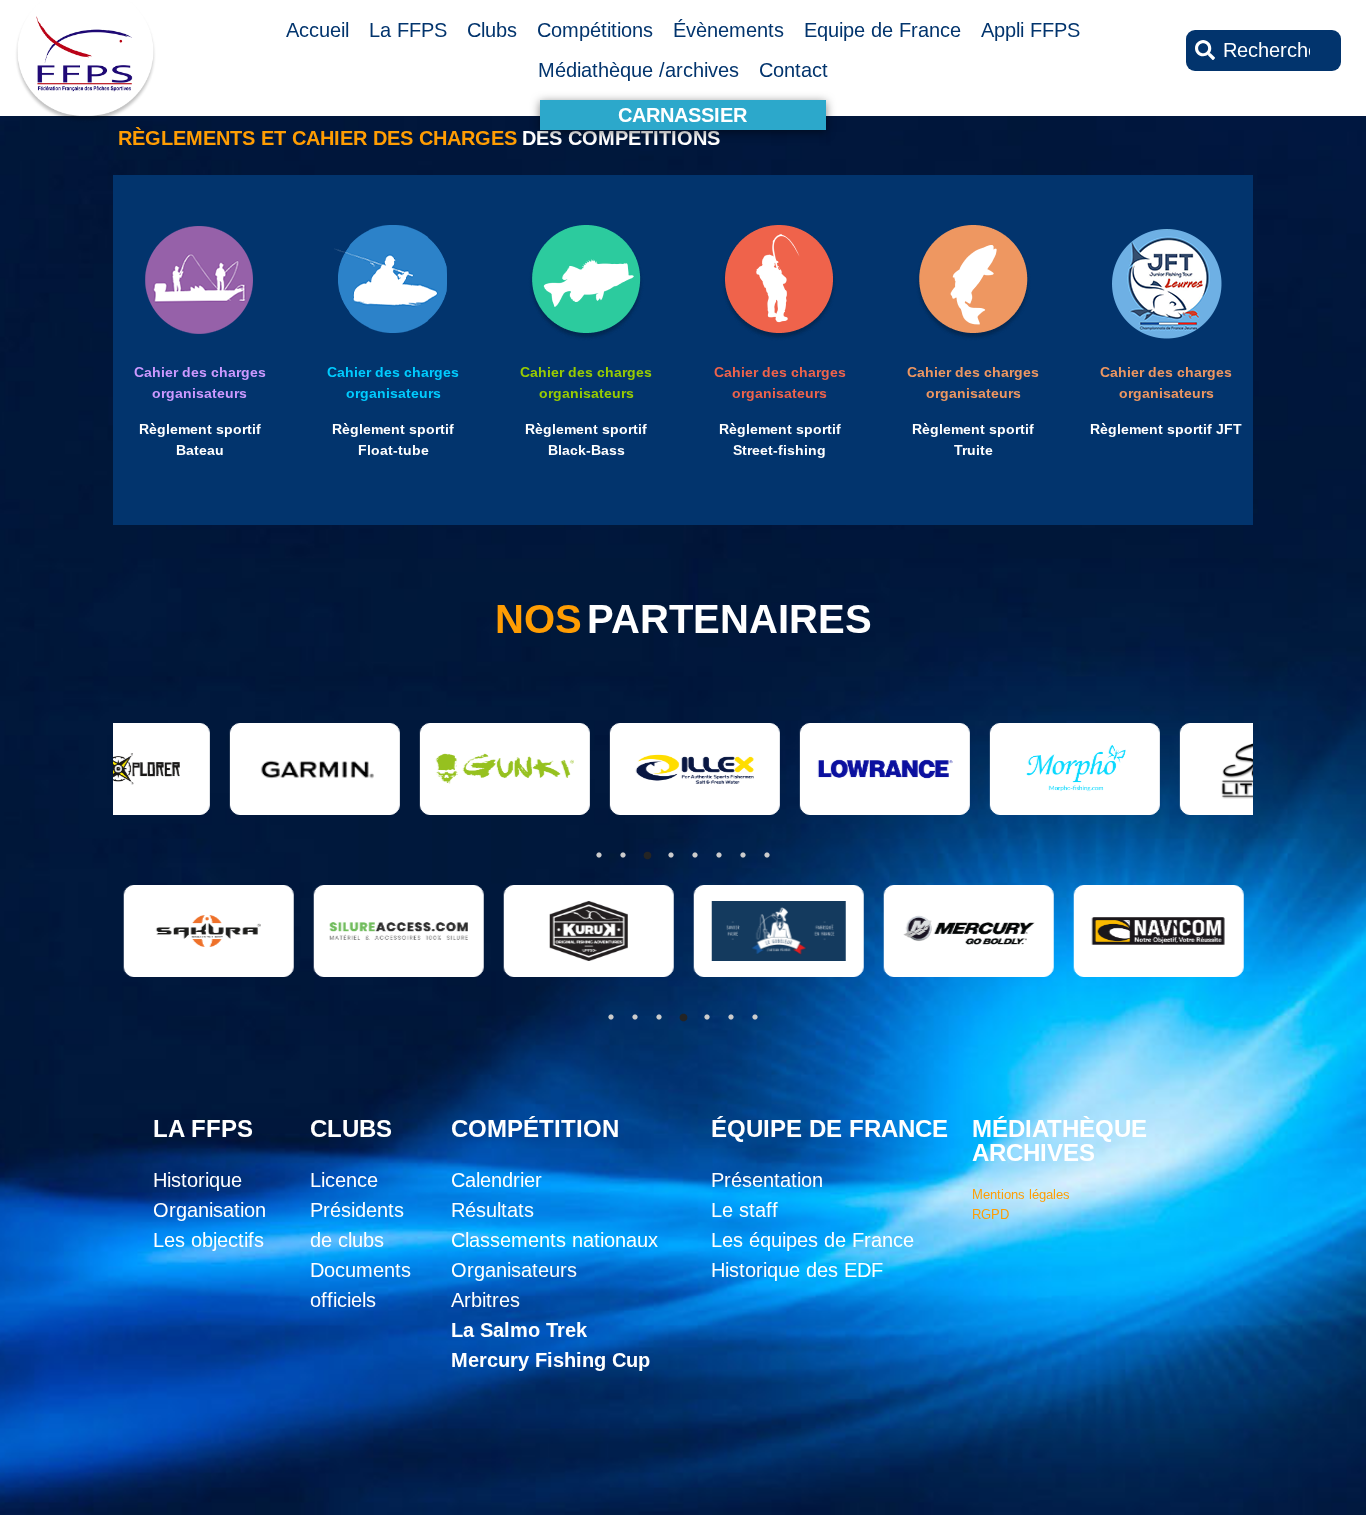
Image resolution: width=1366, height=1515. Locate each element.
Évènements (728, 30)
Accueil (317, 30)
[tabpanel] (190, 931)
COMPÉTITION (535, 1128)
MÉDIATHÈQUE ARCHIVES (1059, 1140)
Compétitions (595, 30)
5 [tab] (707, 1017)
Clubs (492, 30)
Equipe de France (882, 30)
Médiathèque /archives (638, 70)
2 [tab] (635, 1017)
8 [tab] (767, 855)
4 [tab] (683, 1017)
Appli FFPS (1030, 30)
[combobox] (1263, 50)
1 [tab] (611, 1017)
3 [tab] (659, 1017)
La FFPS (408, 30)
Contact (793, 70)
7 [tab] (755, 1017)
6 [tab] (731, 1017)
